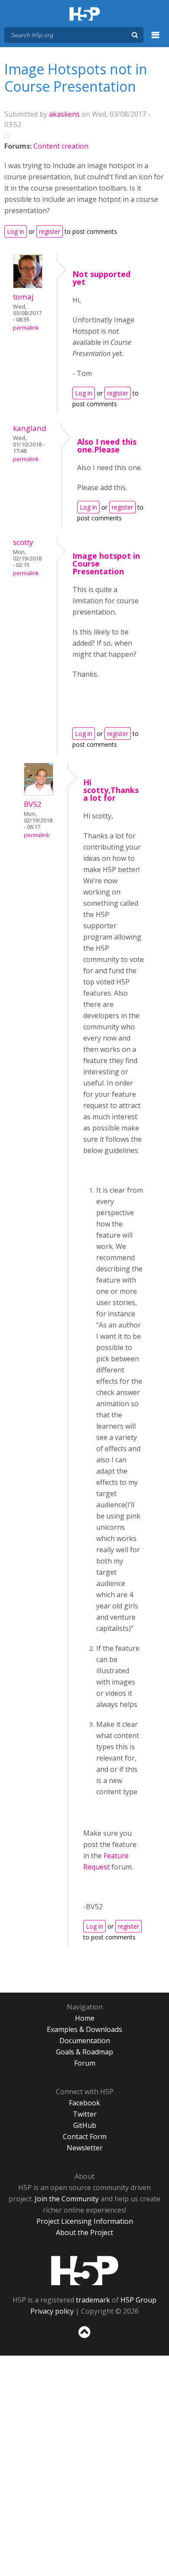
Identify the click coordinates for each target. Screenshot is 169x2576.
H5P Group (138, 2300)
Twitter (85, 2114)
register (50, 231)
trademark (93, 2300)
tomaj (23, 297)
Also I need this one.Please (107, 446)
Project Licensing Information (85, 2221)
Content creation (61, 146)
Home (85, 2018)
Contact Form (85, 2137)
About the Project (84, 2232)
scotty (23, 542)
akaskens (64, 114)
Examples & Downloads (84, 2029)
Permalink (26, 328)
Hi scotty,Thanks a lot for (111, 790)
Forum (85, 2063)
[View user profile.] (28, 286)
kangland (30, 428)
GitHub (85, 2125)
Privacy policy (52, 2311)
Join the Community (67, 2199)
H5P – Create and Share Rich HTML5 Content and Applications (85, 14)
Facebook (84, 2103)
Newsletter (85, 2148)
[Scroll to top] (84, 2338)
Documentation (85, 2041)
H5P (85, 2270)
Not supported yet (101, 278)
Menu (156, 40)
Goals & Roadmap (84, 2052)
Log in (16, 231)
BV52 (33, 804)
